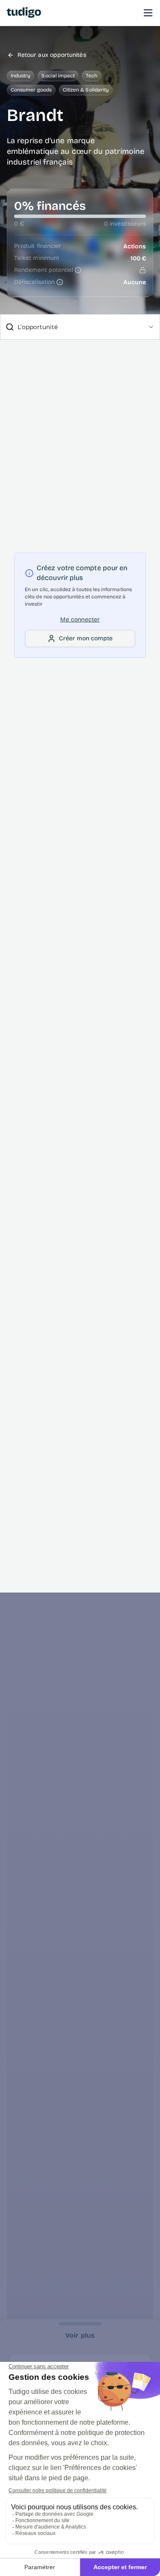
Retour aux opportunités (52, 55)
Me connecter (80, 620)
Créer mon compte (86, 638)
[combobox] (80, 327)
